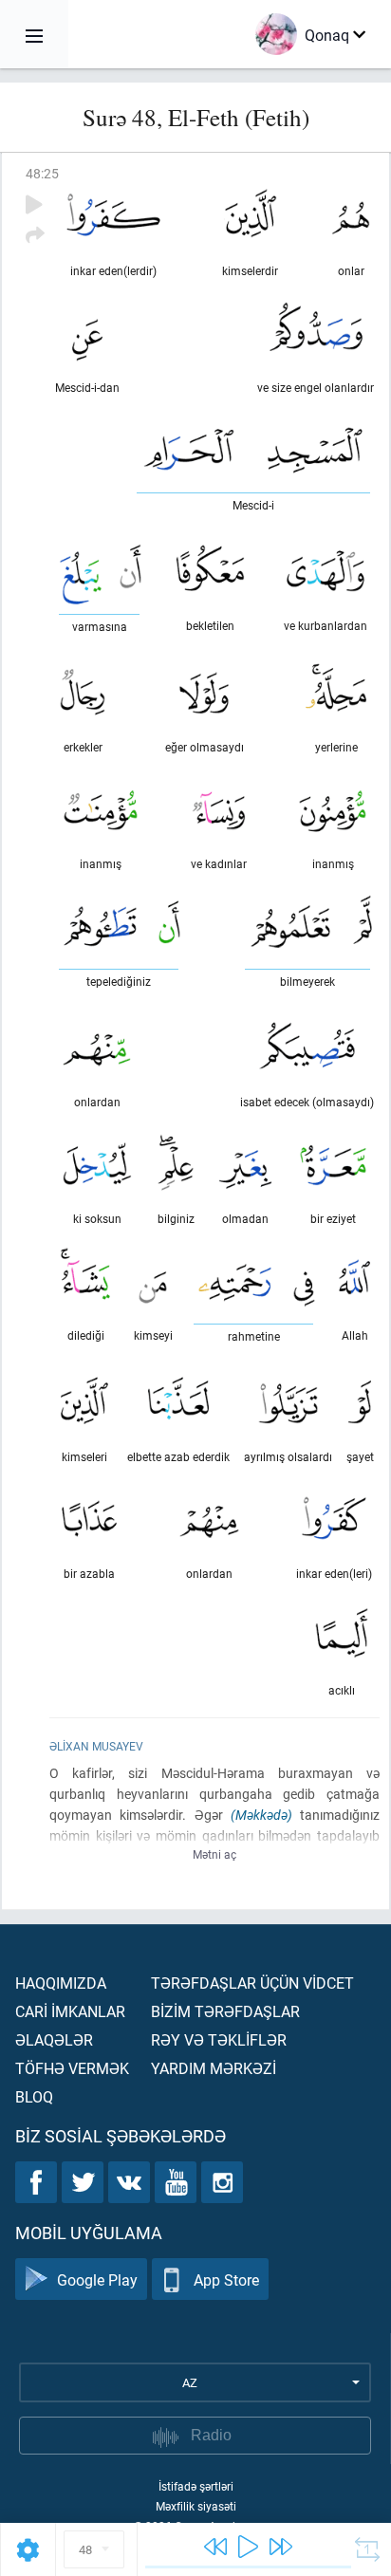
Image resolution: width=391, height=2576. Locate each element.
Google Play (97, 2279)
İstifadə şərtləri (196, 2486)
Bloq (34, 2096)
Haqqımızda (61, 1983)
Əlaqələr (54, 2039)
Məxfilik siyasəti (196, 2506)
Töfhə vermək (72, 2068)
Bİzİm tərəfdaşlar (225, 2011)
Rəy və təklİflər (219, 2039)
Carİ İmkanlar (70, 2011)
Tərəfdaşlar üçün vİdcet (252, 1983)
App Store (226, 2279)
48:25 (42, 173)
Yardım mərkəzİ (214, 2068)
